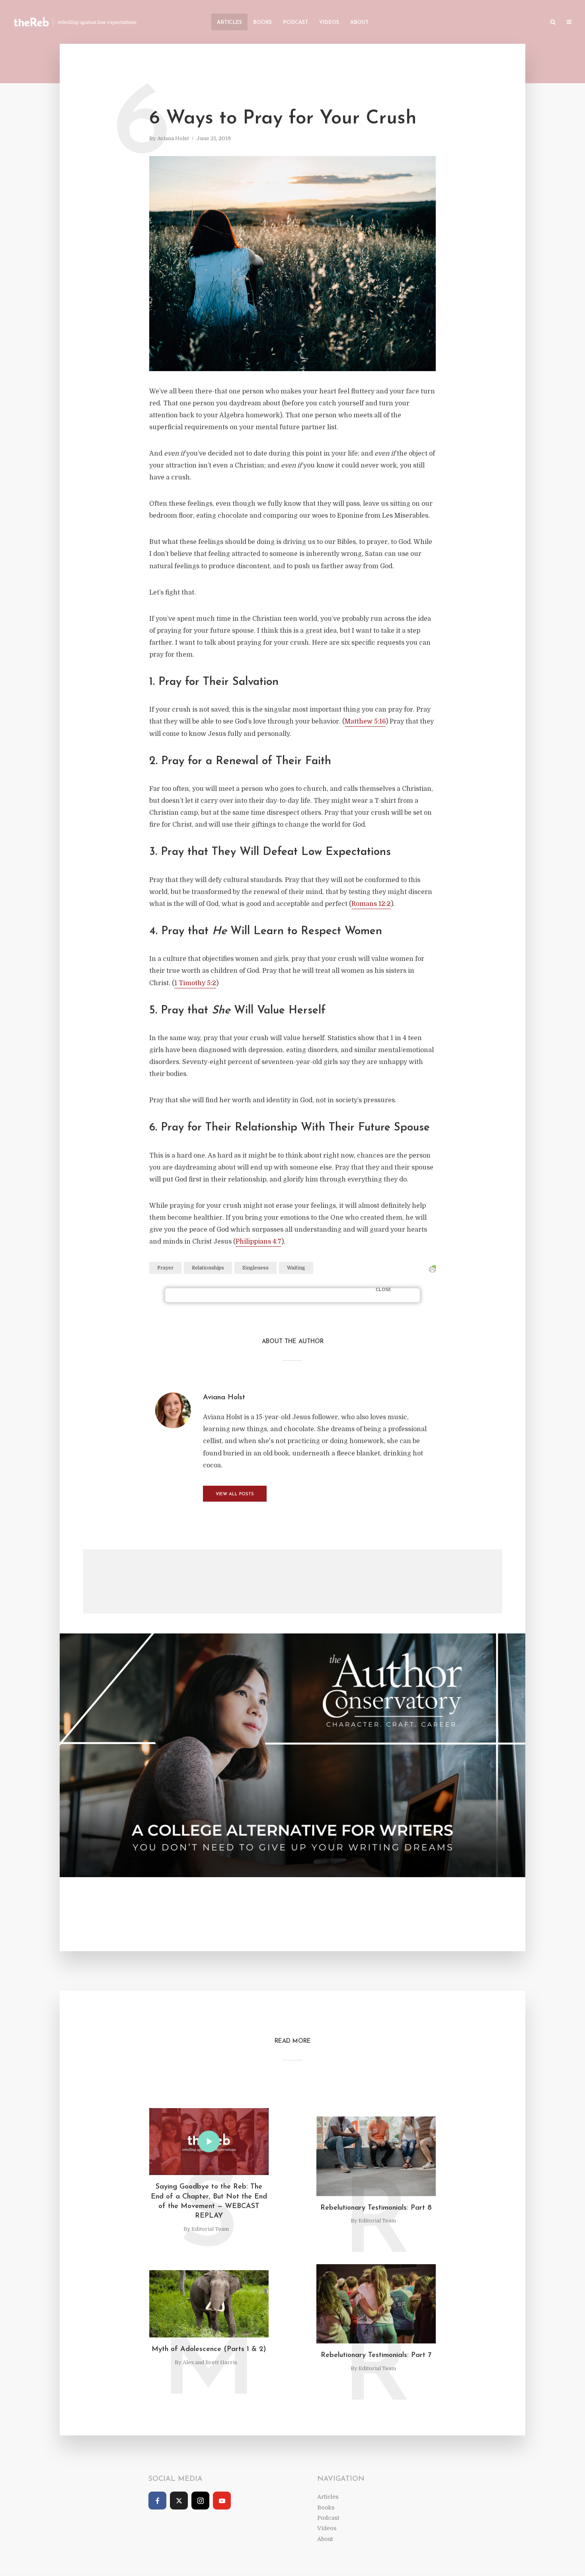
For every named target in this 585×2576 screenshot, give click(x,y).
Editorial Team (210, 2229)
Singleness (255, 1268)
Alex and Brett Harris (210, 2362)
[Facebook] (157, 2501)
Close (383, 1290)
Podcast (295, 22)
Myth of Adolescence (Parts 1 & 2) (209, 2349)
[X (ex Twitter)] (179, 2501)
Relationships (208, 1268)
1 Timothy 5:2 (195, 983)
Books (262, 22)
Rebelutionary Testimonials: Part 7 (376, 2355)
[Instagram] (200, 2501)
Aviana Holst (173, 138)
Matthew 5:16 (365, 722)
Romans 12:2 (371, 904)
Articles (229, 22)
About (359, 22)
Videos (329, 22)
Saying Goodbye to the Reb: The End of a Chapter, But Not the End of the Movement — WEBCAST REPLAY (209, 2201)
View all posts (235, 1494)
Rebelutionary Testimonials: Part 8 (376, 2208)
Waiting (296, 1268)
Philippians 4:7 (258, 1242)
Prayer (165, 1268)
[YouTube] (222, 2501)
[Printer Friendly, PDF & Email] (432, 1269)
